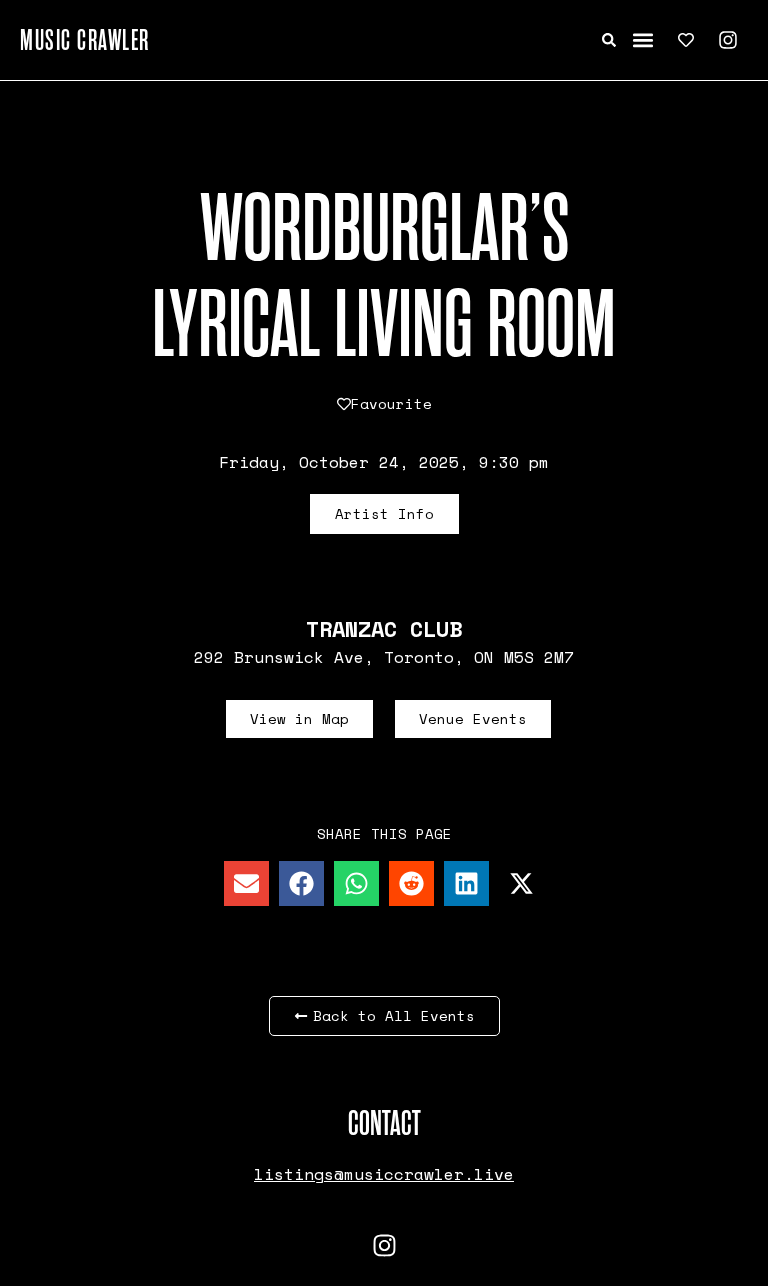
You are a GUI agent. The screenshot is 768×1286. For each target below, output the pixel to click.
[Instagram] (728, 40)
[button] (643, 40)
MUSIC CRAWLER (85, 40)
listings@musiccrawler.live (384, 1174)
